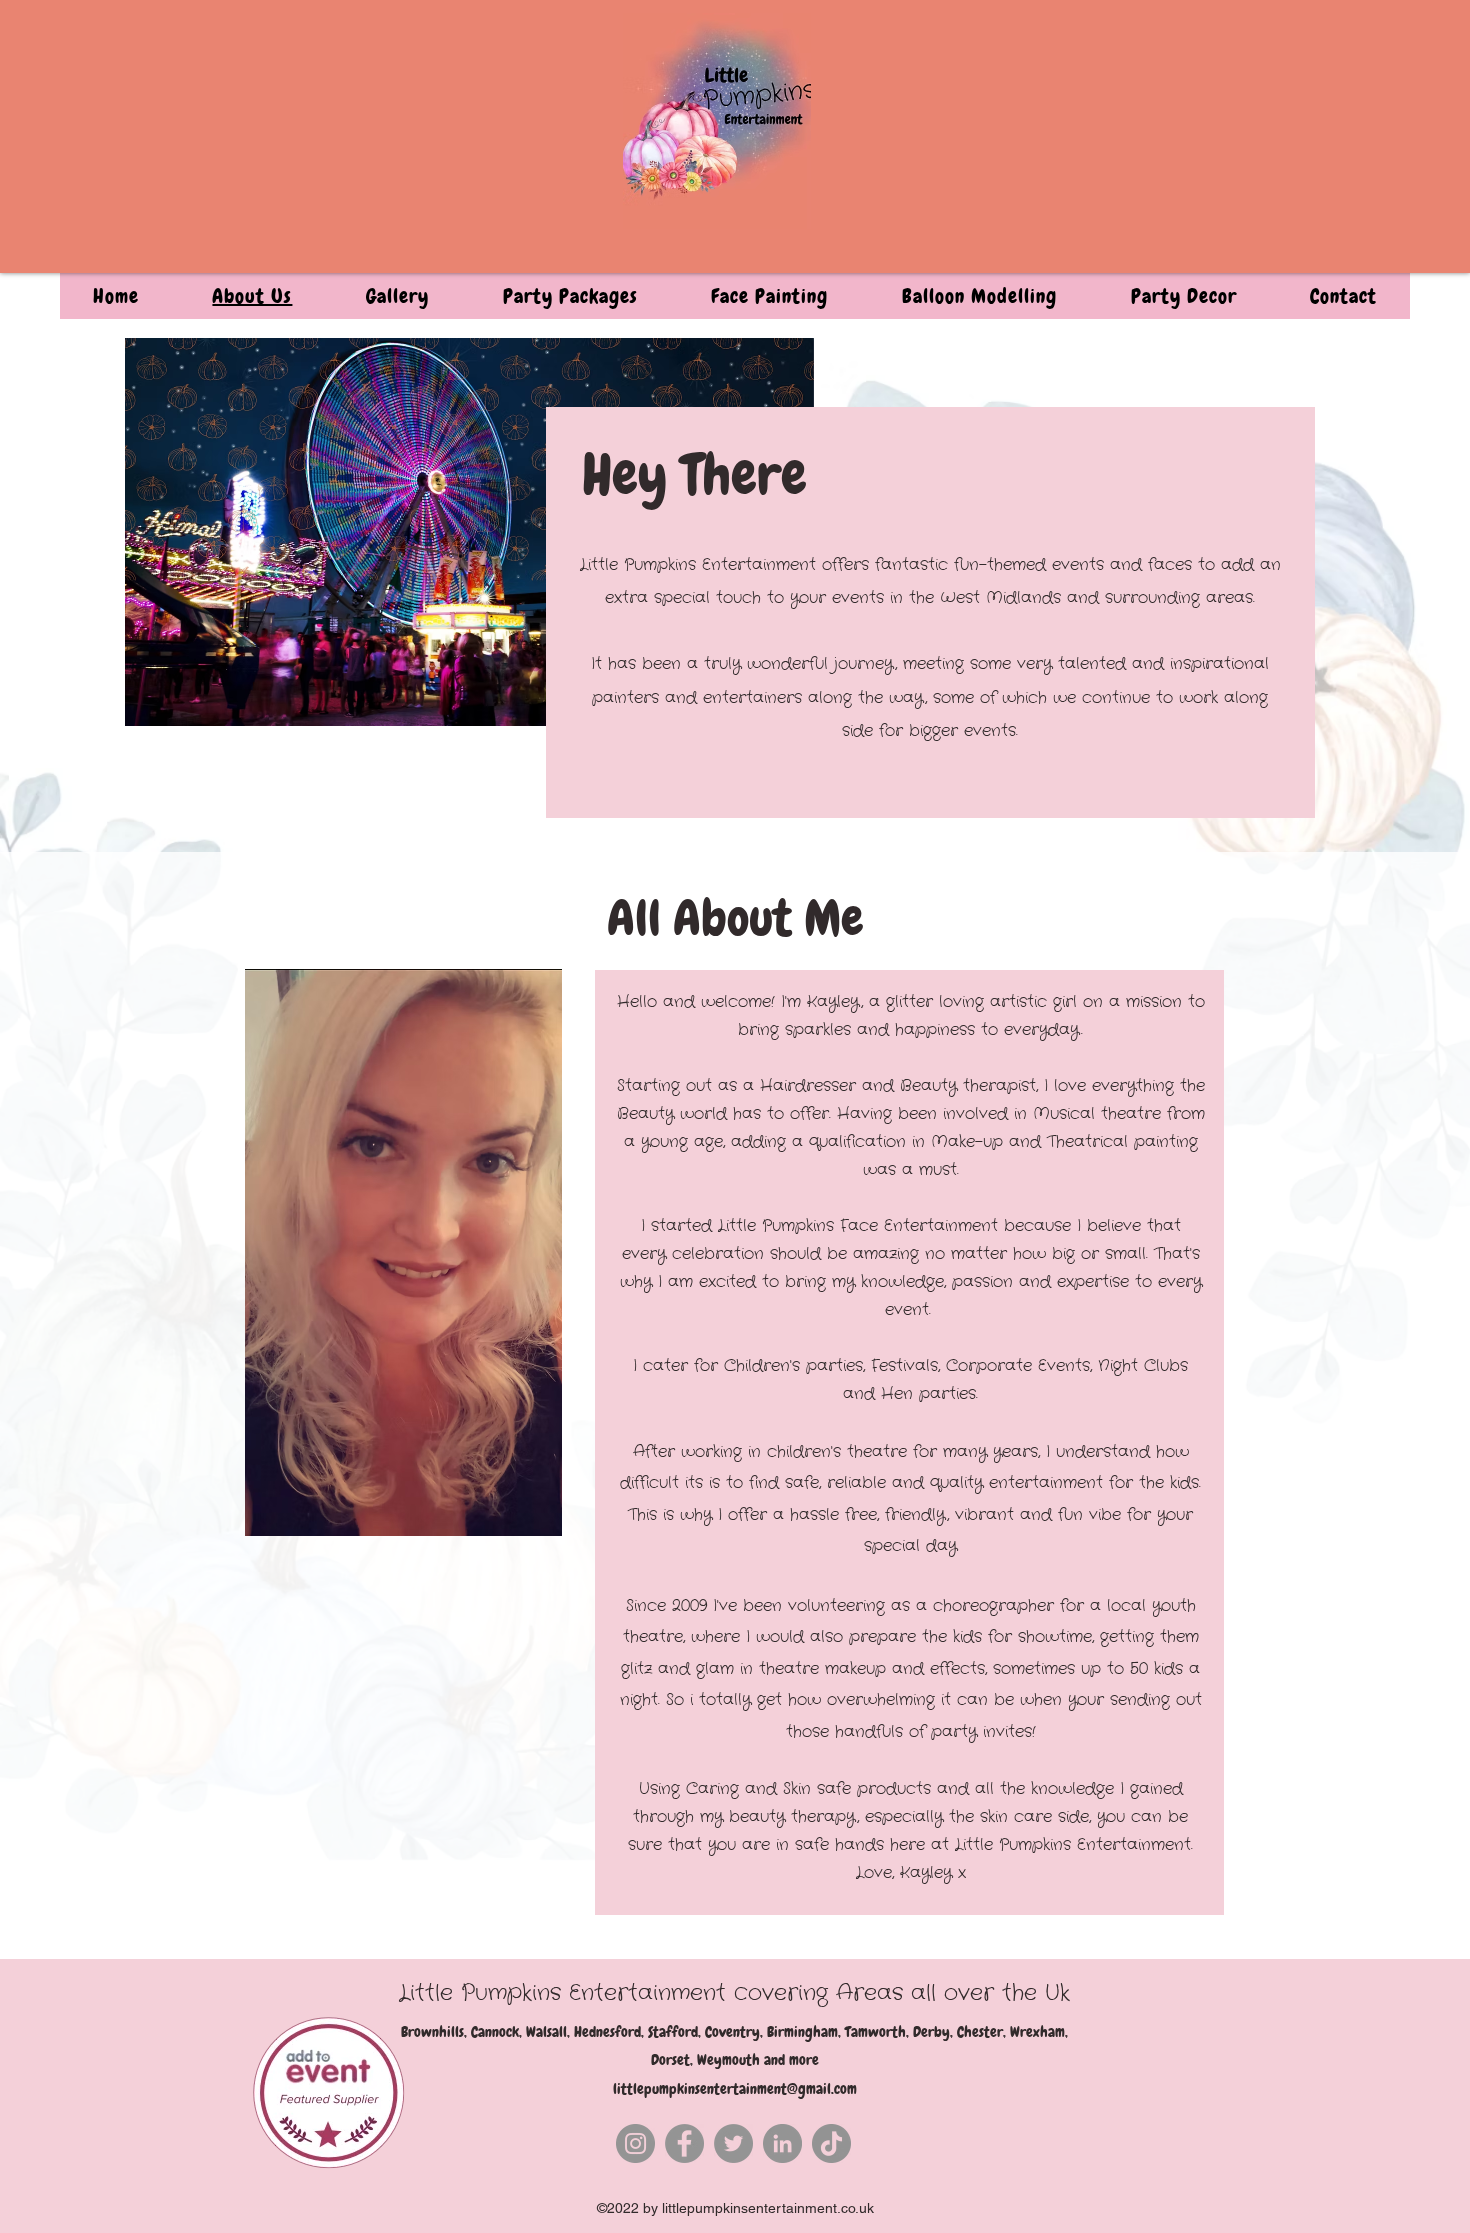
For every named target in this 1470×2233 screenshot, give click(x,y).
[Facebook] (684, 2143)
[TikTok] (831, 2143)
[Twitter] (733, 2143)
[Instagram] (635, 2143)
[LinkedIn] (782, 2143)
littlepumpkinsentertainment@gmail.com (735, 2089)
